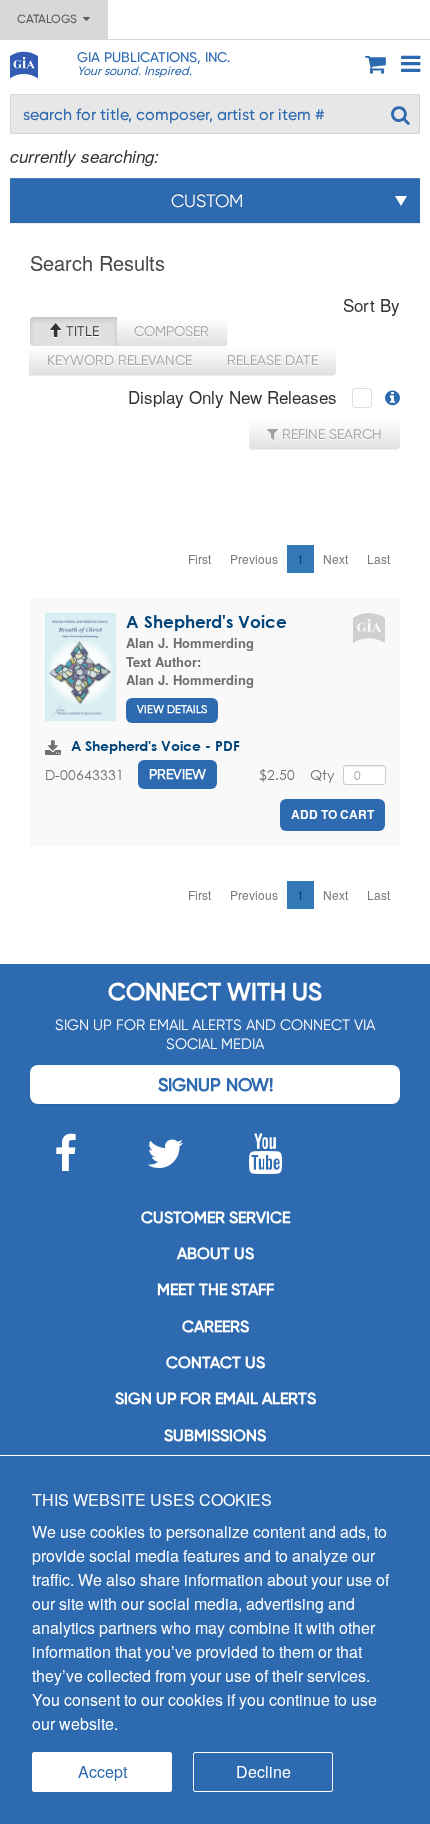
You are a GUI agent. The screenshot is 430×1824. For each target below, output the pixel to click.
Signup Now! (215, 1084)
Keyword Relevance (119, 360)
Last (378, 558)
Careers (215, 1326)
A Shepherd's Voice (206, 621)
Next (335, 558)
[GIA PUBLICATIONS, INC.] (23, 61)
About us (215, 1253)
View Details (172, 709)
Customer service (215, 1217)
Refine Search (330, 434)
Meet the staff (215, 1289)
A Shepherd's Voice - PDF (155, 745)
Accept (102, 1771)
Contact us (215, 1362)
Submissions (215, 1435)
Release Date (272, 360)
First (199, 558)
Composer (171, 331)
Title (80, 331)
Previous (254, 558)
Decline (263, 1771)
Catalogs (50, 19)
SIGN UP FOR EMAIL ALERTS (215, 1398)
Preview (177, 774)
